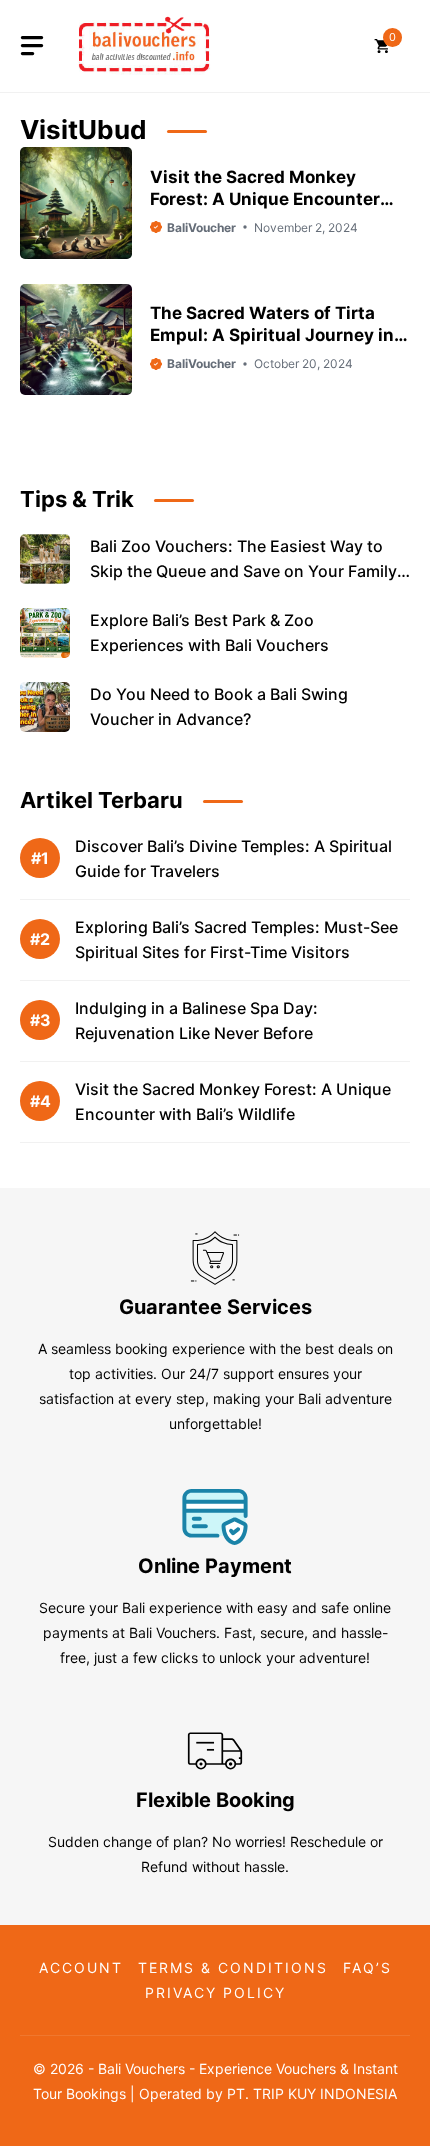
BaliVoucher (201, 227)
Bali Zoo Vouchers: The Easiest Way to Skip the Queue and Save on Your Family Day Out (243, 571)
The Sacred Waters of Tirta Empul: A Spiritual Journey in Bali (272, 335)
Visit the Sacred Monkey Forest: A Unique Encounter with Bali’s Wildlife (265, 199)
